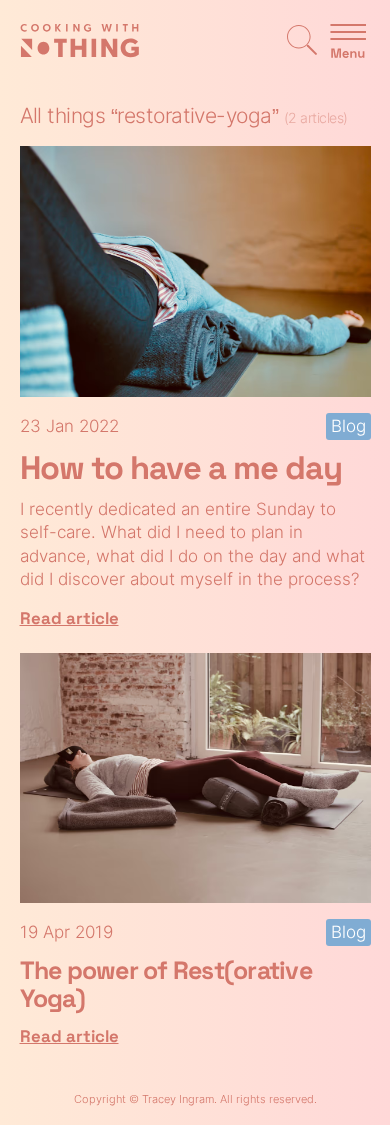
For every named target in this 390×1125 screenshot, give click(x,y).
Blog (348, 426)
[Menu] (348, 42)
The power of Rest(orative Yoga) (166, 983)
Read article (69, 618)
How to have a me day (181, 468)
